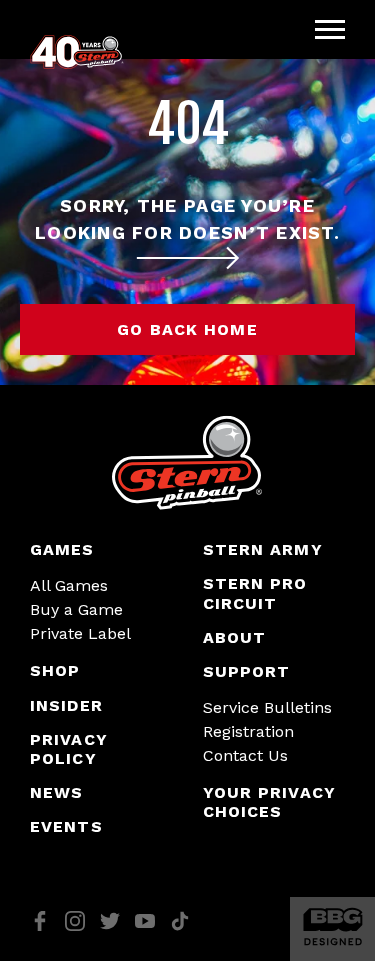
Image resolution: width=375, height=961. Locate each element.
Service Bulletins (267, 707)
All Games (69, 585)
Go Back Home (187, 329)
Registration (248, 731)
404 (188, 124)
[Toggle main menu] (330, 29)
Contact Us (245, 755)
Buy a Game (76, 609)
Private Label (80, 633)
